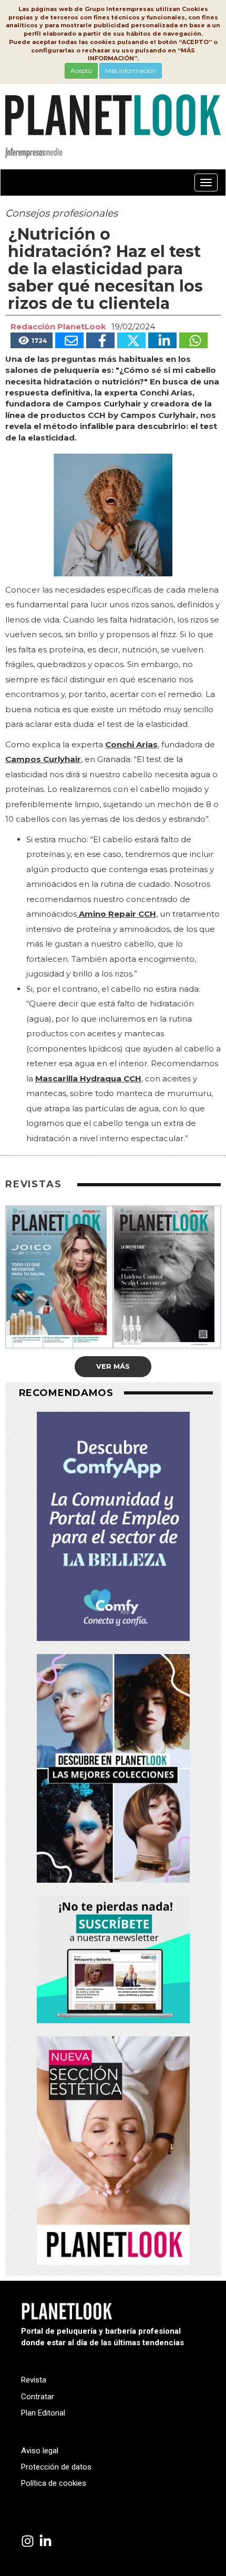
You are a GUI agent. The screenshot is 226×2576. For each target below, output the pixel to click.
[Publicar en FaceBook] (100, 340)
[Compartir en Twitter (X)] (131, 340)
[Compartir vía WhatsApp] (193, 340)
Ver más (113, 1366)
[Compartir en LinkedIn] (162, 340)
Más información (131, 71)
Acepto (81, 71)
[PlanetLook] (28, 2542)
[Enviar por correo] (69, 340)
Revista (34, 2380)
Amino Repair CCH (117, 914)
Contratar (38, 2397)
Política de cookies (54, 2483)
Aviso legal (40, 2451)
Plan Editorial (43, 2413)
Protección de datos (56, 2467)
